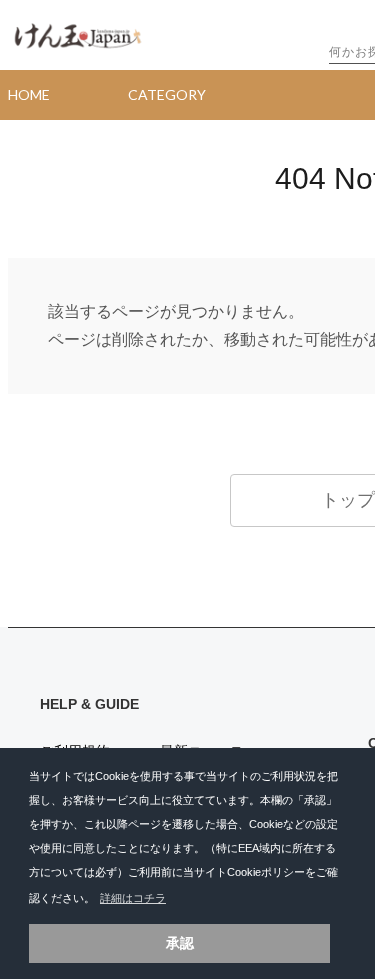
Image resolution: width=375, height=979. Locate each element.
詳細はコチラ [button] (133, 898)
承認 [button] (180, 943)
